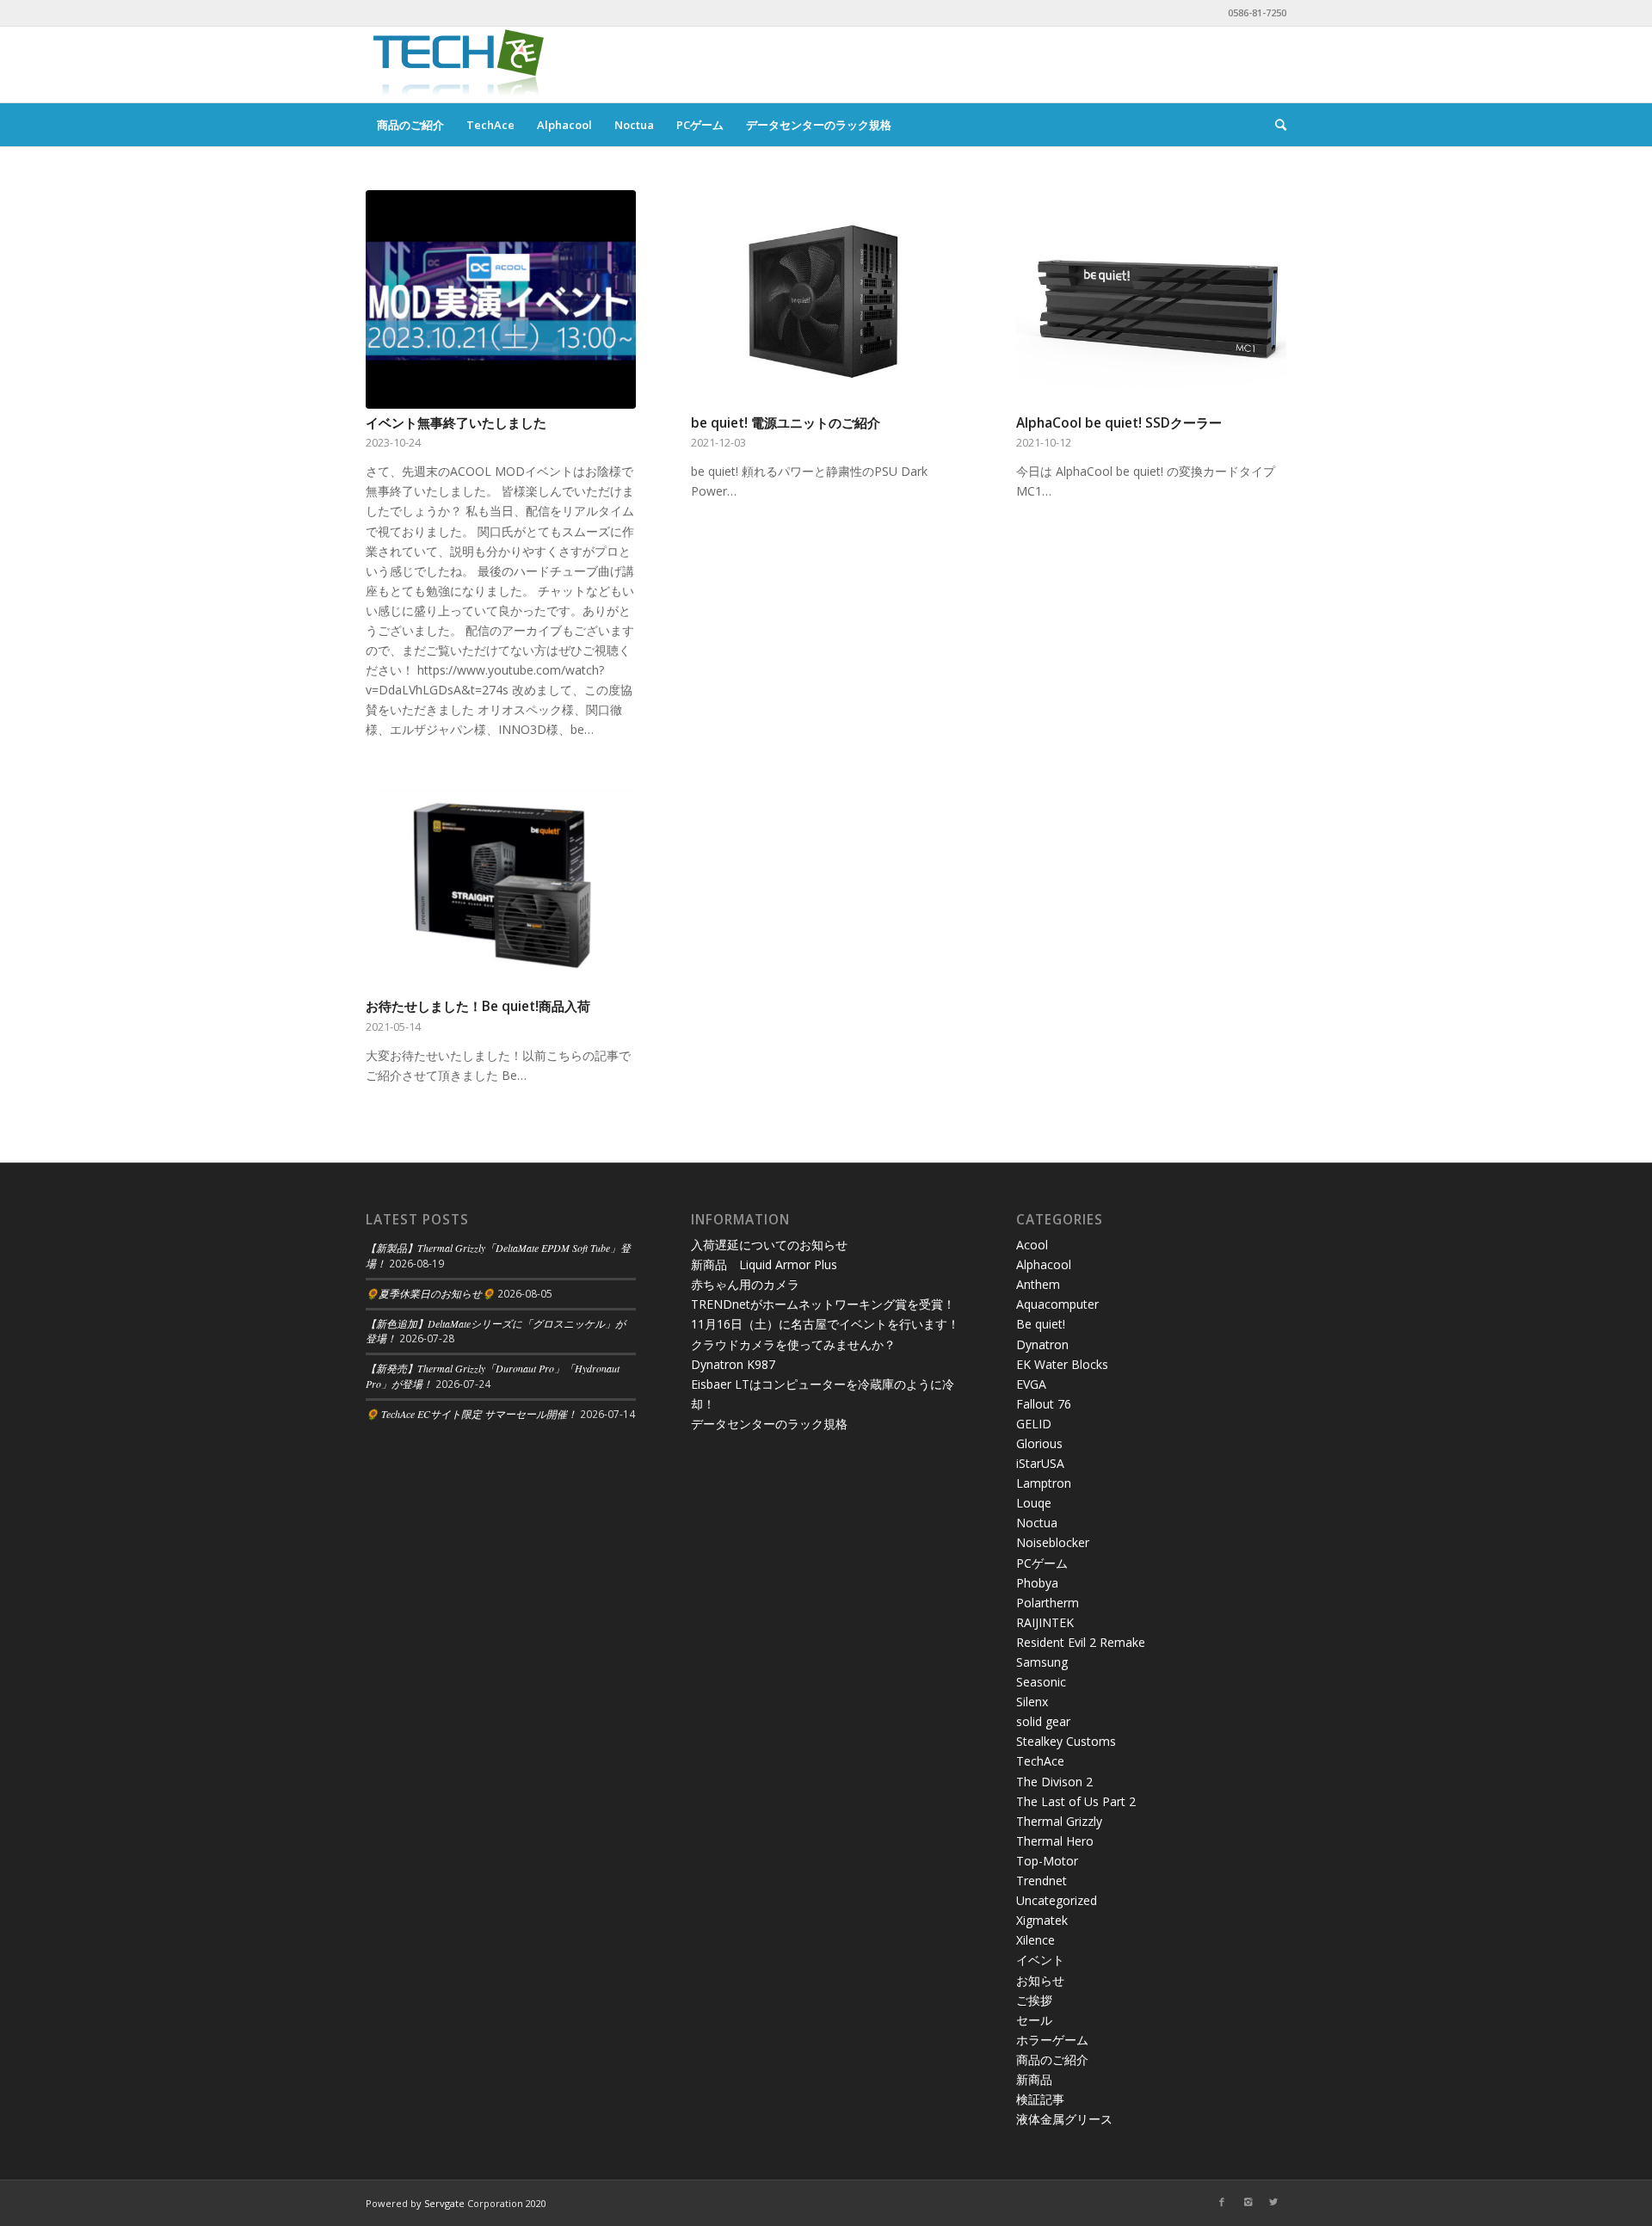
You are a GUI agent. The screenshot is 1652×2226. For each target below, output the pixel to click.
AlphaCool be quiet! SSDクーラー (1119, 423)
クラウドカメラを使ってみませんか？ (793, 1344)
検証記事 (1040, 2099)
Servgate (444, 2203)
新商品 (1034, 2079)
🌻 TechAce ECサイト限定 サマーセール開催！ (472, 1414)
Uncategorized (1057, 1900)
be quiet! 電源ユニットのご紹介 (786, 423)
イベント (1040, 1960)
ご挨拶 (1034, 2000)
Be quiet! (1041, 1324)
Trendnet (1042, 1881)
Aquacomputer (1057, 1304)
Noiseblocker (1053, 1542)
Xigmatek (1042, 1920)
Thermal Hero (1055, 1841)
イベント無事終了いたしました (456, 423)
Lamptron (1044, 1483)
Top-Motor (1047, 1861)
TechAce (1040, 1761)
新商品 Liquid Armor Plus (764, 1264)
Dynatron (1042, 1344)
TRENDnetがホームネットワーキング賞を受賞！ (823, 1304)
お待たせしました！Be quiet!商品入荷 (478, 1006)
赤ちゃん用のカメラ (745, 1284)
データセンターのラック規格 (769, 1424)
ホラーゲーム (1052, 2040)
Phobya (1037, 1583)
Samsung (1042, 1662)
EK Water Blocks (1062, 1364)
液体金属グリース (1064, 2119)
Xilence (1036, 1940)
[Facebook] (1222, 2202)
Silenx (1032, 1702)
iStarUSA (1040, 1463)
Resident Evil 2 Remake (1081, 1642)
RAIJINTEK (1045, 1622)
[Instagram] (1248, 2202)
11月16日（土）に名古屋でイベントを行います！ (825, 1324)
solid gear (1043, 1721)
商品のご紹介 (1052, 2060)
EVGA (1031, 1384)
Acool (1032, 1245)
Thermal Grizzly (1059, 1821)
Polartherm (1048, 1603)
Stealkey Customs (1066, 1741)
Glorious (1039, 1443)
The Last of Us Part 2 (1076, 1801)
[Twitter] (1273, 2202)
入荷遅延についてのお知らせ (769, 1245)
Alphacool (1044, 1264)
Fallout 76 (1044, 1404)
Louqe (1034, 1503)
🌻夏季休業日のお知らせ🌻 (430, 1293)
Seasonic (1041, 1682)
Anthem (1038, 1284)
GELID (1034, 1424)
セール (1034, 2020)
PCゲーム (1042, 1563)
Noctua (1037, 1523)
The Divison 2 (1054, 1782)
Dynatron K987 (733, 1364)
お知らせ (1040, 1980)
